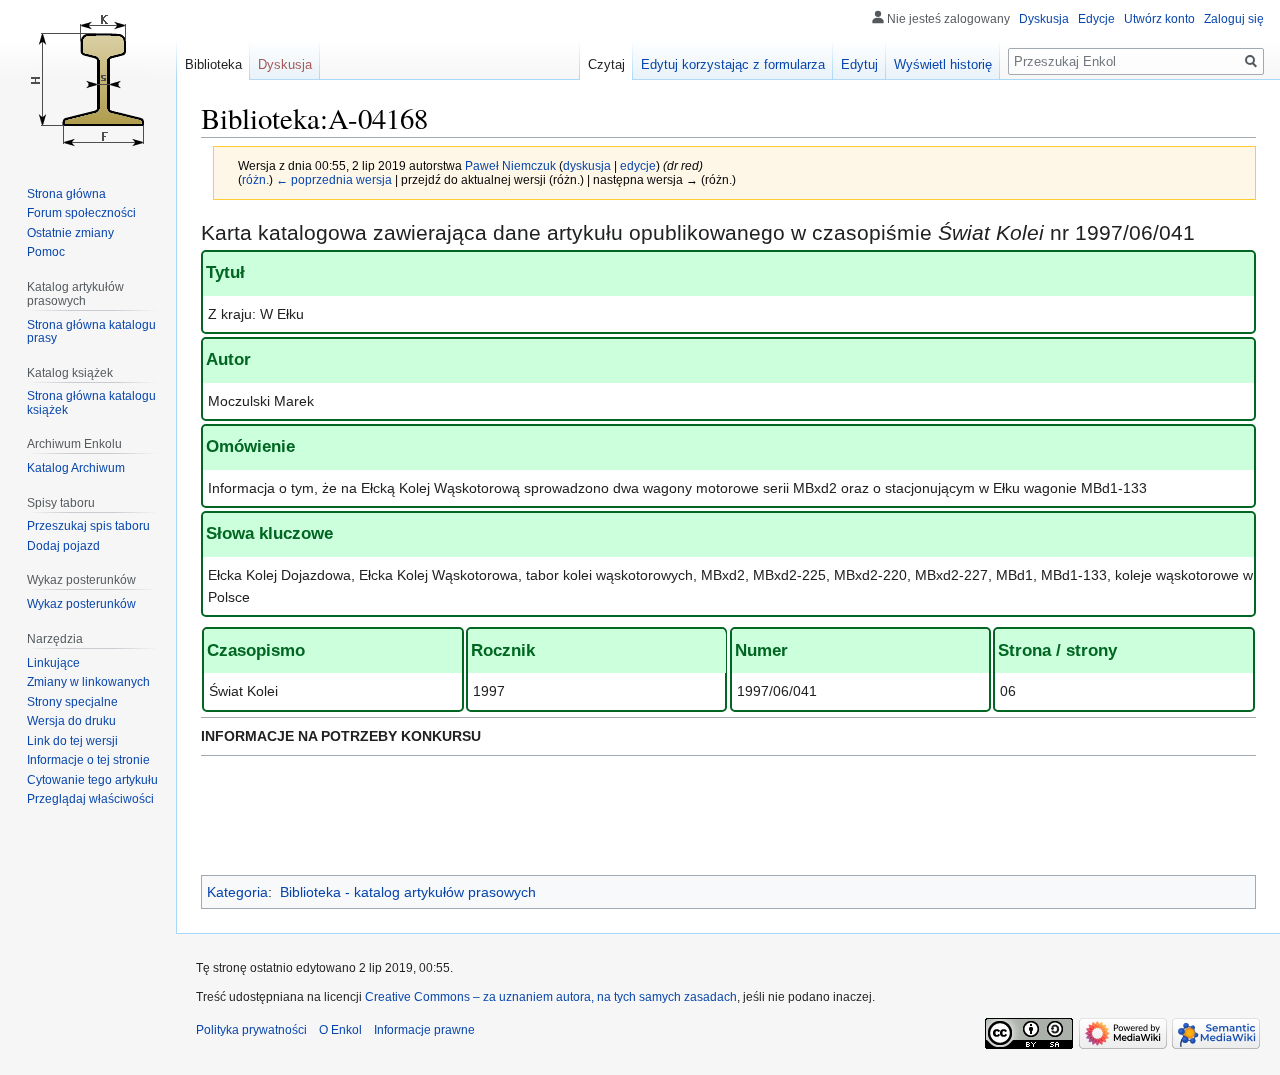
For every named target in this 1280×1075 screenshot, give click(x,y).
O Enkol (340, 1030)
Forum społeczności (81, 213)
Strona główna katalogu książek (91, 403)
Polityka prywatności (251, 1030)
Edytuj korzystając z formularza (733, 64)
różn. (255, 179)
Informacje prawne (424, 1030)
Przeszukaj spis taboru (88, 526)
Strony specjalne (72, 702)
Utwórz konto (1159, 19)
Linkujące (53, 663)
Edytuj (859, 64)
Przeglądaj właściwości (90, 799)
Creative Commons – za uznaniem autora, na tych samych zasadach (551, 997)
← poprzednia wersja (334, 179)
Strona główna (66, 194)
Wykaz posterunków (81, 604)
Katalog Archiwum (76, 468)
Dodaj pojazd (63, 546)
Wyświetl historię (943, 64)
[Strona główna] (88, 80)
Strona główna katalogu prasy (91, 332)
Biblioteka (213, 64)
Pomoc (46, 252)
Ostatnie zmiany (70, 233)
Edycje (1096, 19)
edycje (638, 165)
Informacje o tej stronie (88, 760)
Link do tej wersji (72, 741)
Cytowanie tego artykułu (92, 780)
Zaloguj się (1234, 19)
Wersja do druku (71, 721)
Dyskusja (1044, 19)
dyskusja (587, 165)
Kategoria (237, 892)
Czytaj (606, 64)
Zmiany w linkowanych (88, 682)
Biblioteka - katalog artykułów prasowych (408, 892)
